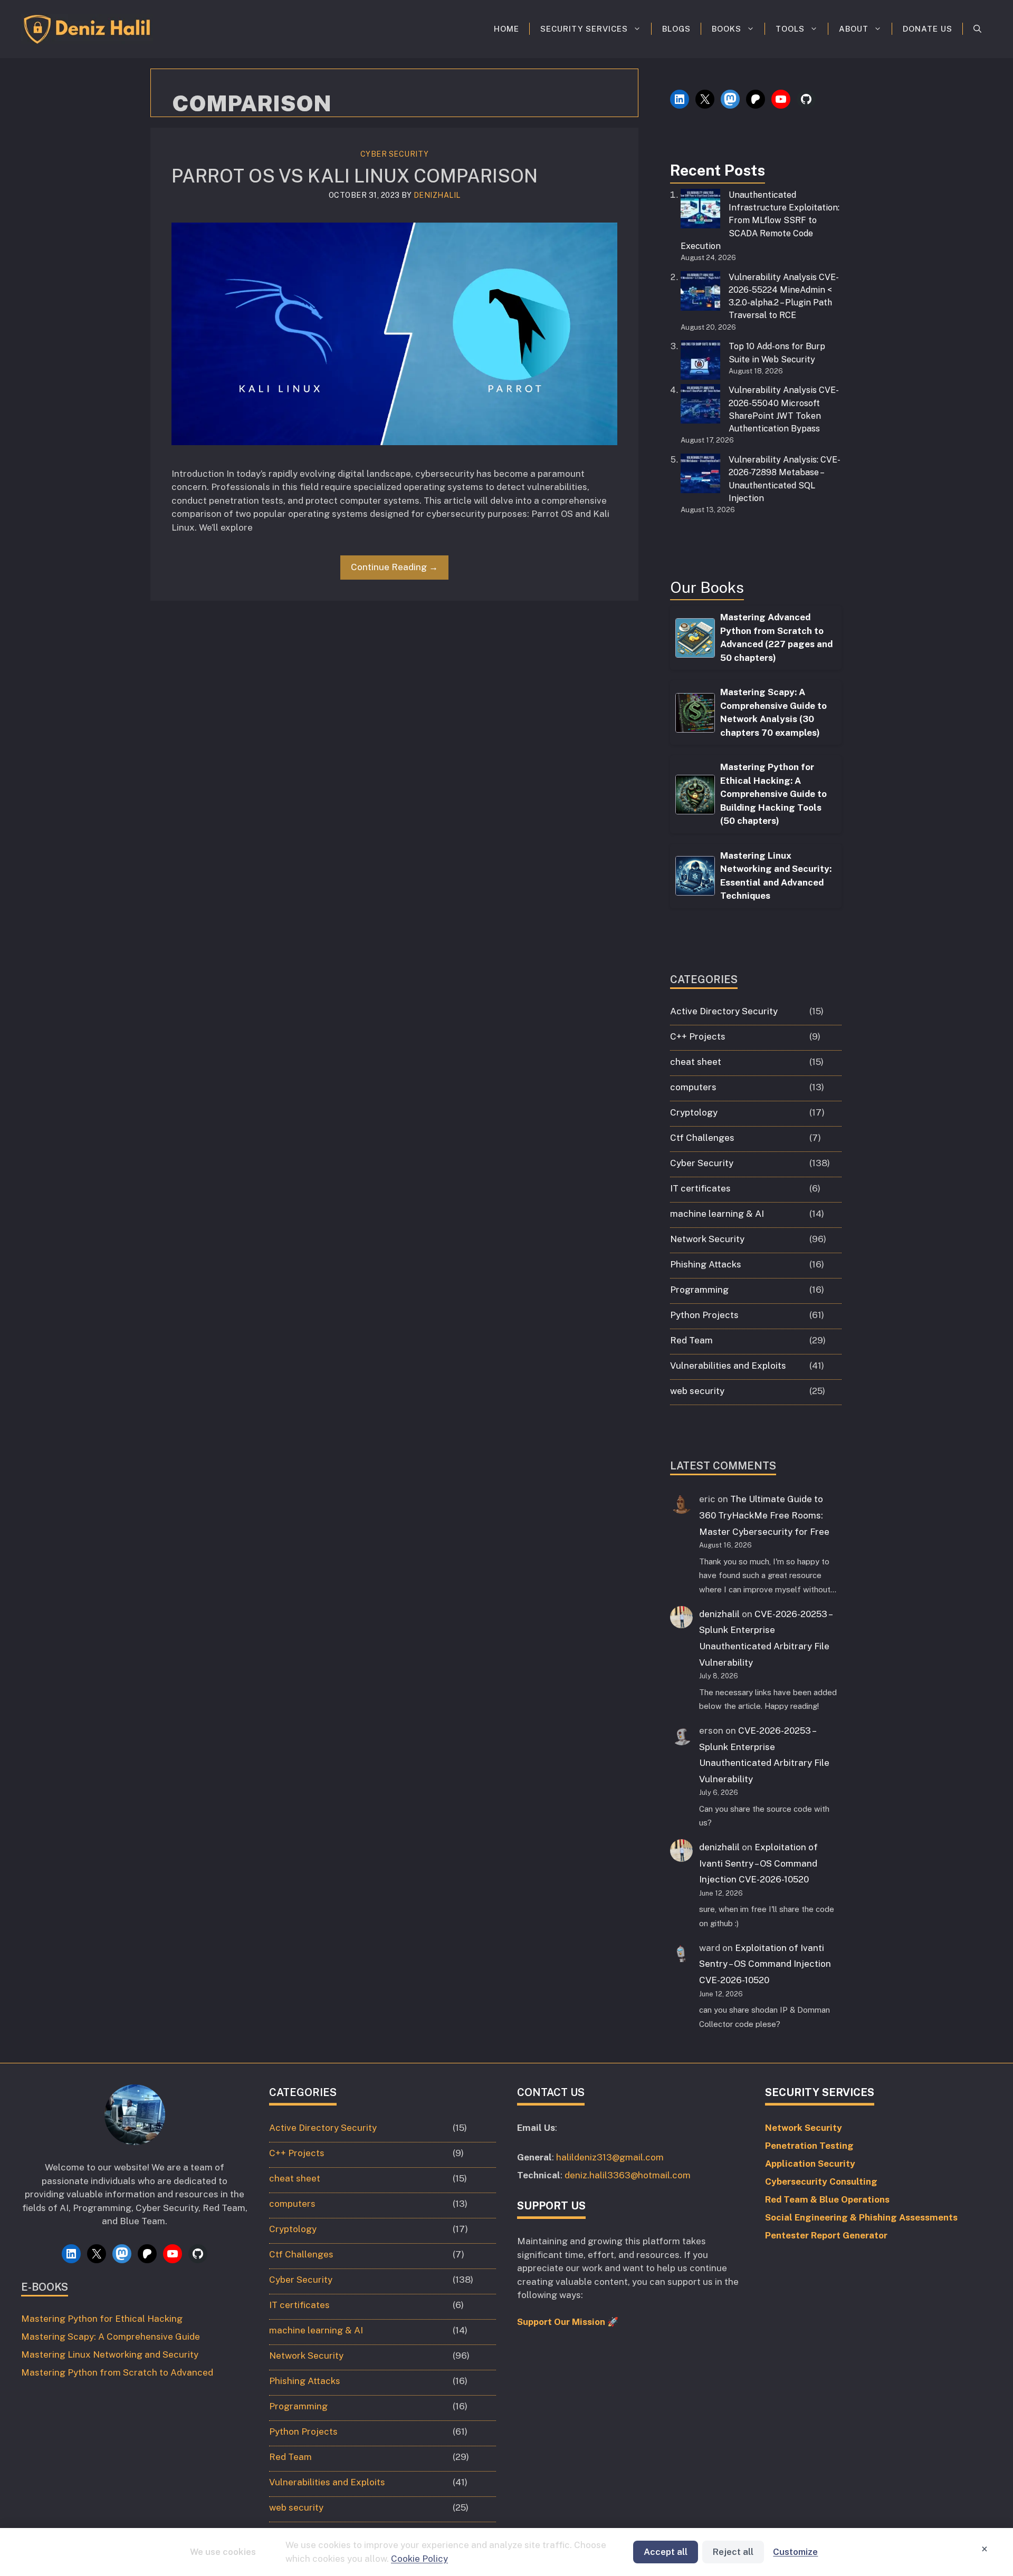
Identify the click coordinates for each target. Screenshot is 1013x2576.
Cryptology (694, 1112)
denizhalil (719, 1614)
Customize (795, 2552)
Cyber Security (395, 154)
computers (693, 1087)
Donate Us (928, 29)
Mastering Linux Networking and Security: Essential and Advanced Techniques (776, 876)
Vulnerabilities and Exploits (728, 1366)
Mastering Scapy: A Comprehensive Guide (111, 2337)
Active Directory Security (724, 1011)
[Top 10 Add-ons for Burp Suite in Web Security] (700, 362)
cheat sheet (696, 1062)
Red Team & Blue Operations (827, 2199)
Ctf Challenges (702, 1138)
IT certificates (700, 1188)
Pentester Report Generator (826, 2235)
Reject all (733, 2552)
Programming (699, 1290)
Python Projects (704, 1315)
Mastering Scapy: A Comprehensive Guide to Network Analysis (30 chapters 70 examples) (773, 712)
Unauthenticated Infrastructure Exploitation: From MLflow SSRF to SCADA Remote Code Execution (760, 220)
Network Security (707, 1239)
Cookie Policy (419, 2559)
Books (727, 29)
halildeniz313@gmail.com (610, 2157)
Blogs (676, 29)
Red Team (691, 1340)
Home (506, 29)
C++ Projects (698, 1036)
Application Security (810, 2164)
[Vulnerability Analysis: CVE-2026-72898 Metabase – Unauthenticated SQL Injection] (700, 475)
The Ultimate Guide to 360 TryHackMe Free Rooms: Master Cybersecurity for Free (764, 1515)
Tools (790, 29)
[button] (977, 29)
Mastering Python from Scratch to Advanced (117, 2372)
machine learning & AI (717, 1214)
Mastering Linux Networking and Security (110, 2354)
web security (697, 1391)
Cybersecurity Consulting (821, 2181)
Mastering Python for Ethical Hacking (102, 2319)
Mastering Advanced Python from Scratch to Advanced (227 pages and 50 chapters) (776, 637)
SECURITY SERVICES (584, 29)
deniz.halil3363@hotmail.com (628, 2175)
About (854, 29)
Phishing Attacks (706, 1264)
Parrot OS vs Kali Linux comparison (355, 176)
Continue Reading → (394, 567)
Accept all (666, 2552)
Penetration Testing (809, 2146)
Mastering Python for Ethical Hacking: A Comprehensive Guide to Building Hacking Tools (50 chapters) (773, 794)
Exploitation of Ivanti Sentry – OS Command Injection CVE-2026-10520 (758, 1863)
